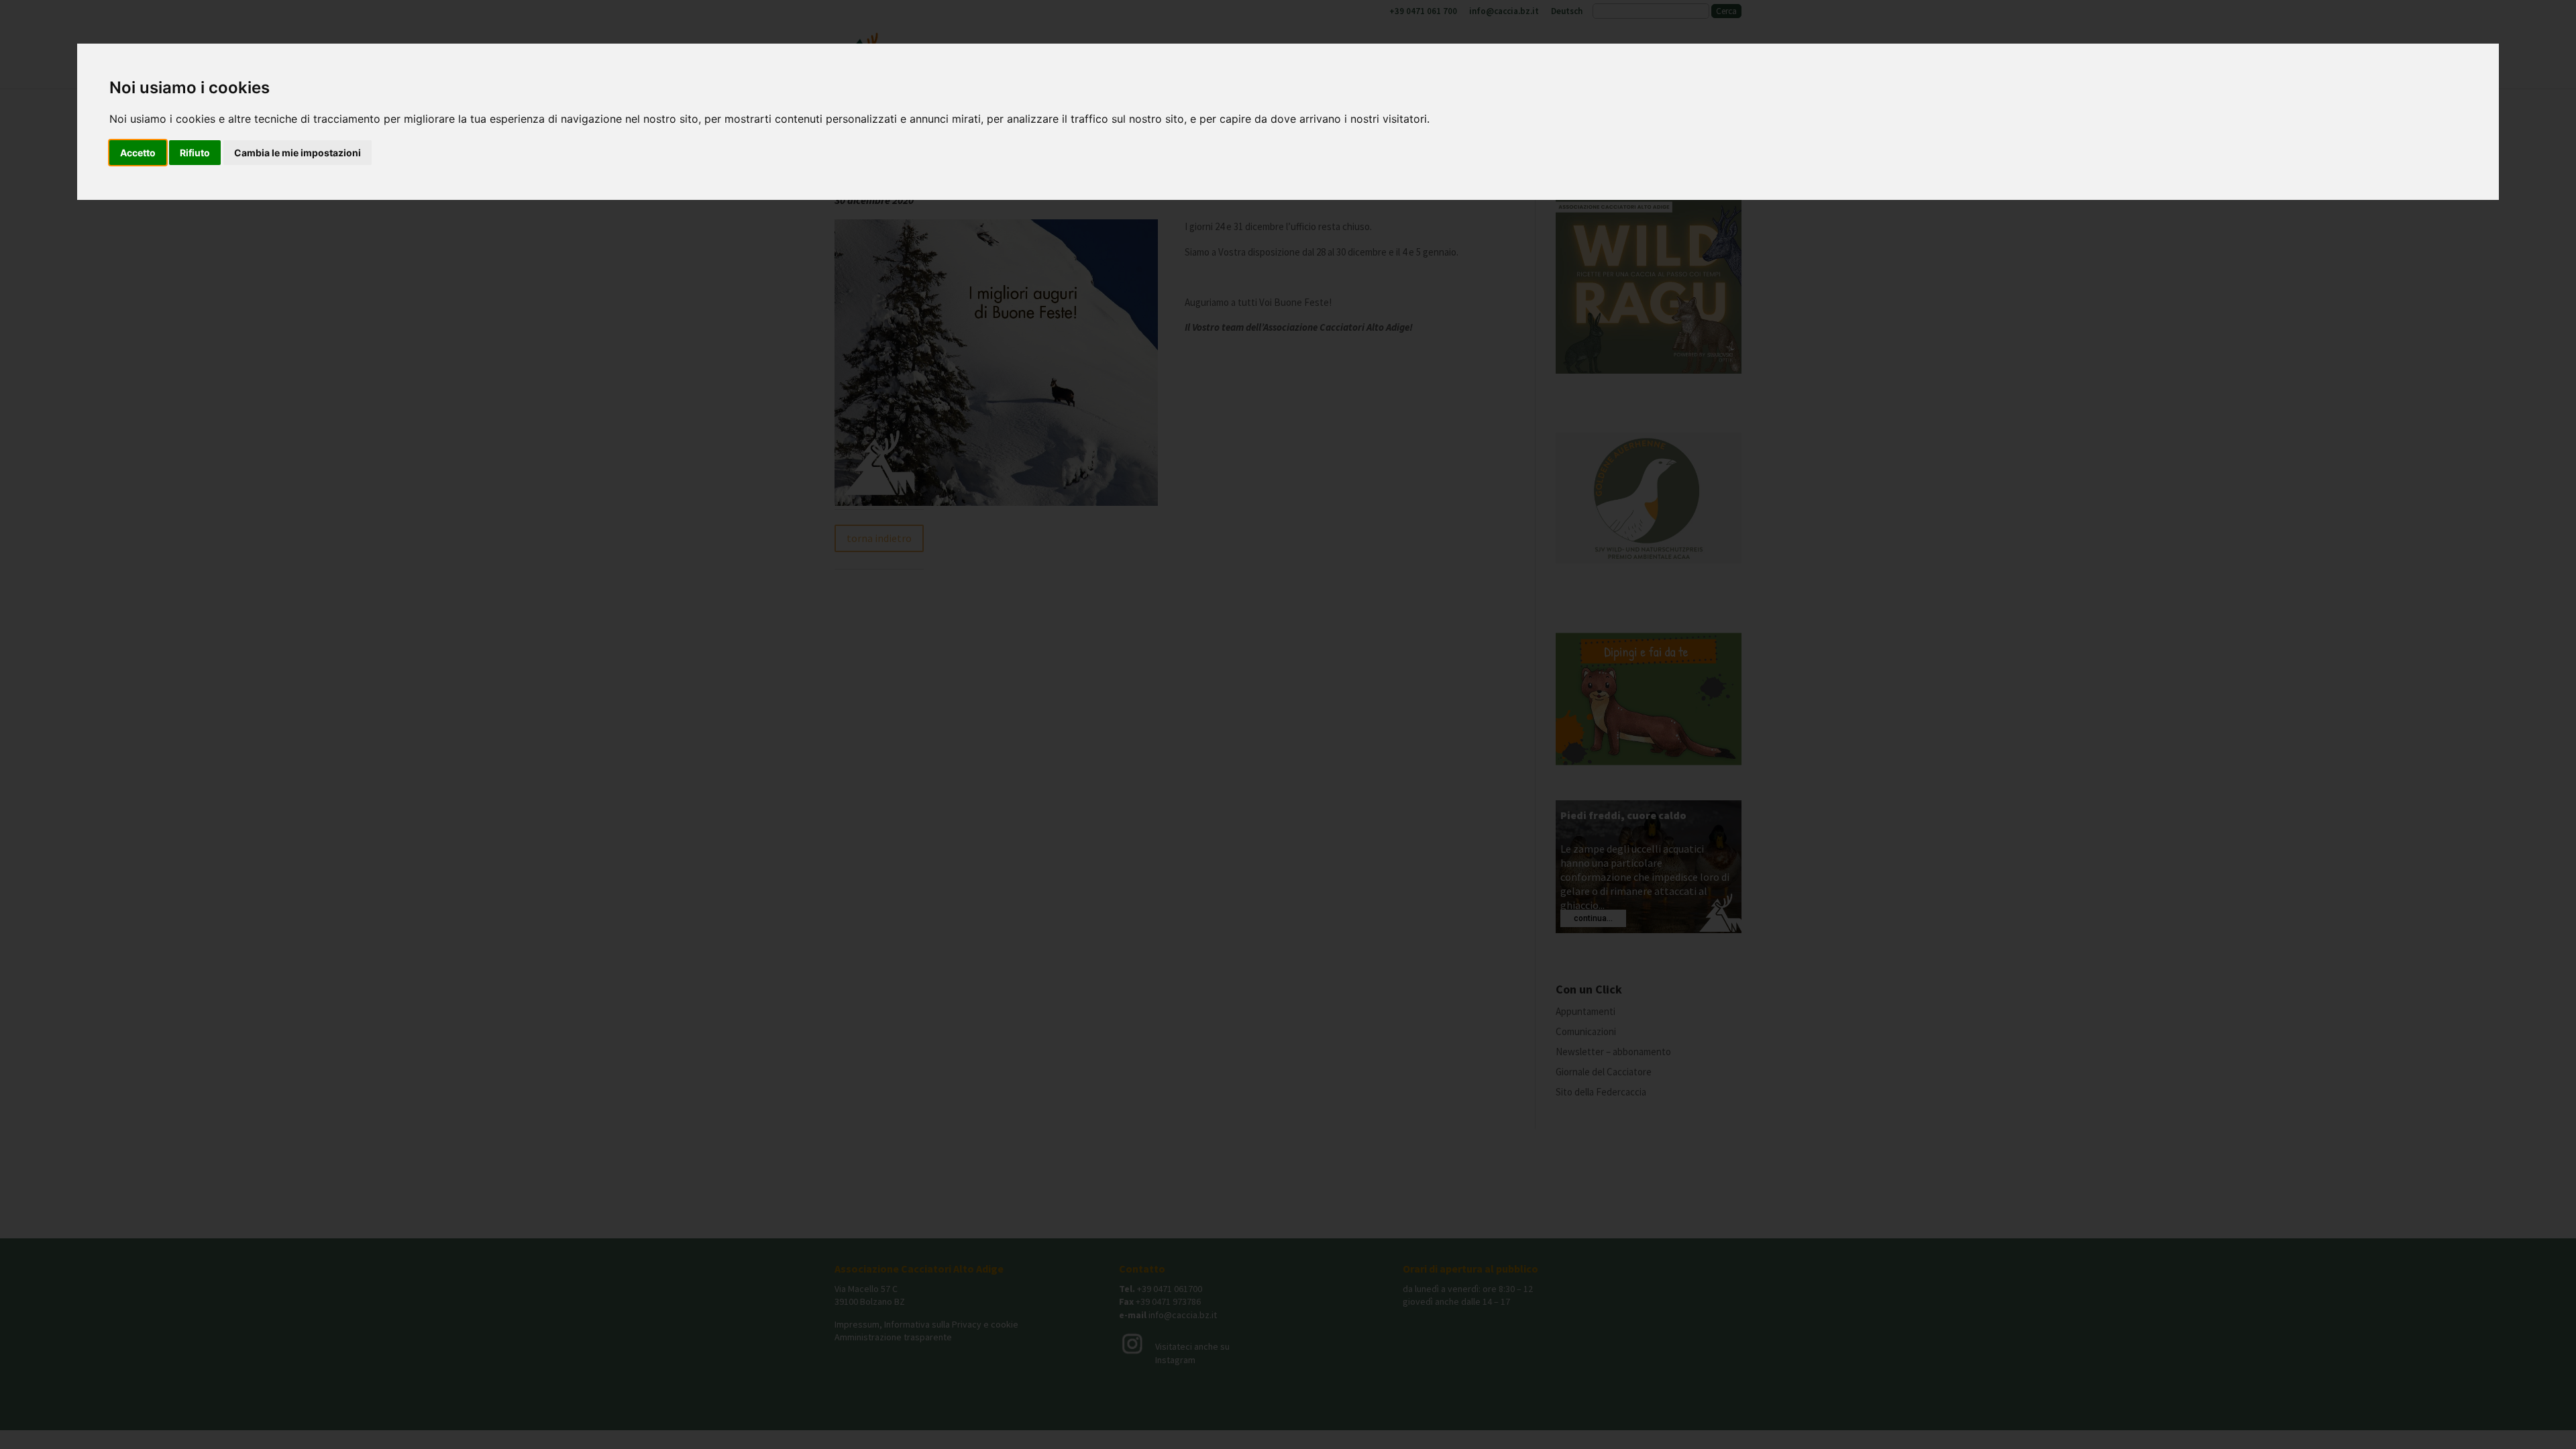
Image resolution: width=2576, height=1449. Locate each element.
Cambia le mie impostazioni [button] (298, 153)
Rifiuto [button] (195, 153)
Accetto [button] (138, 153)
